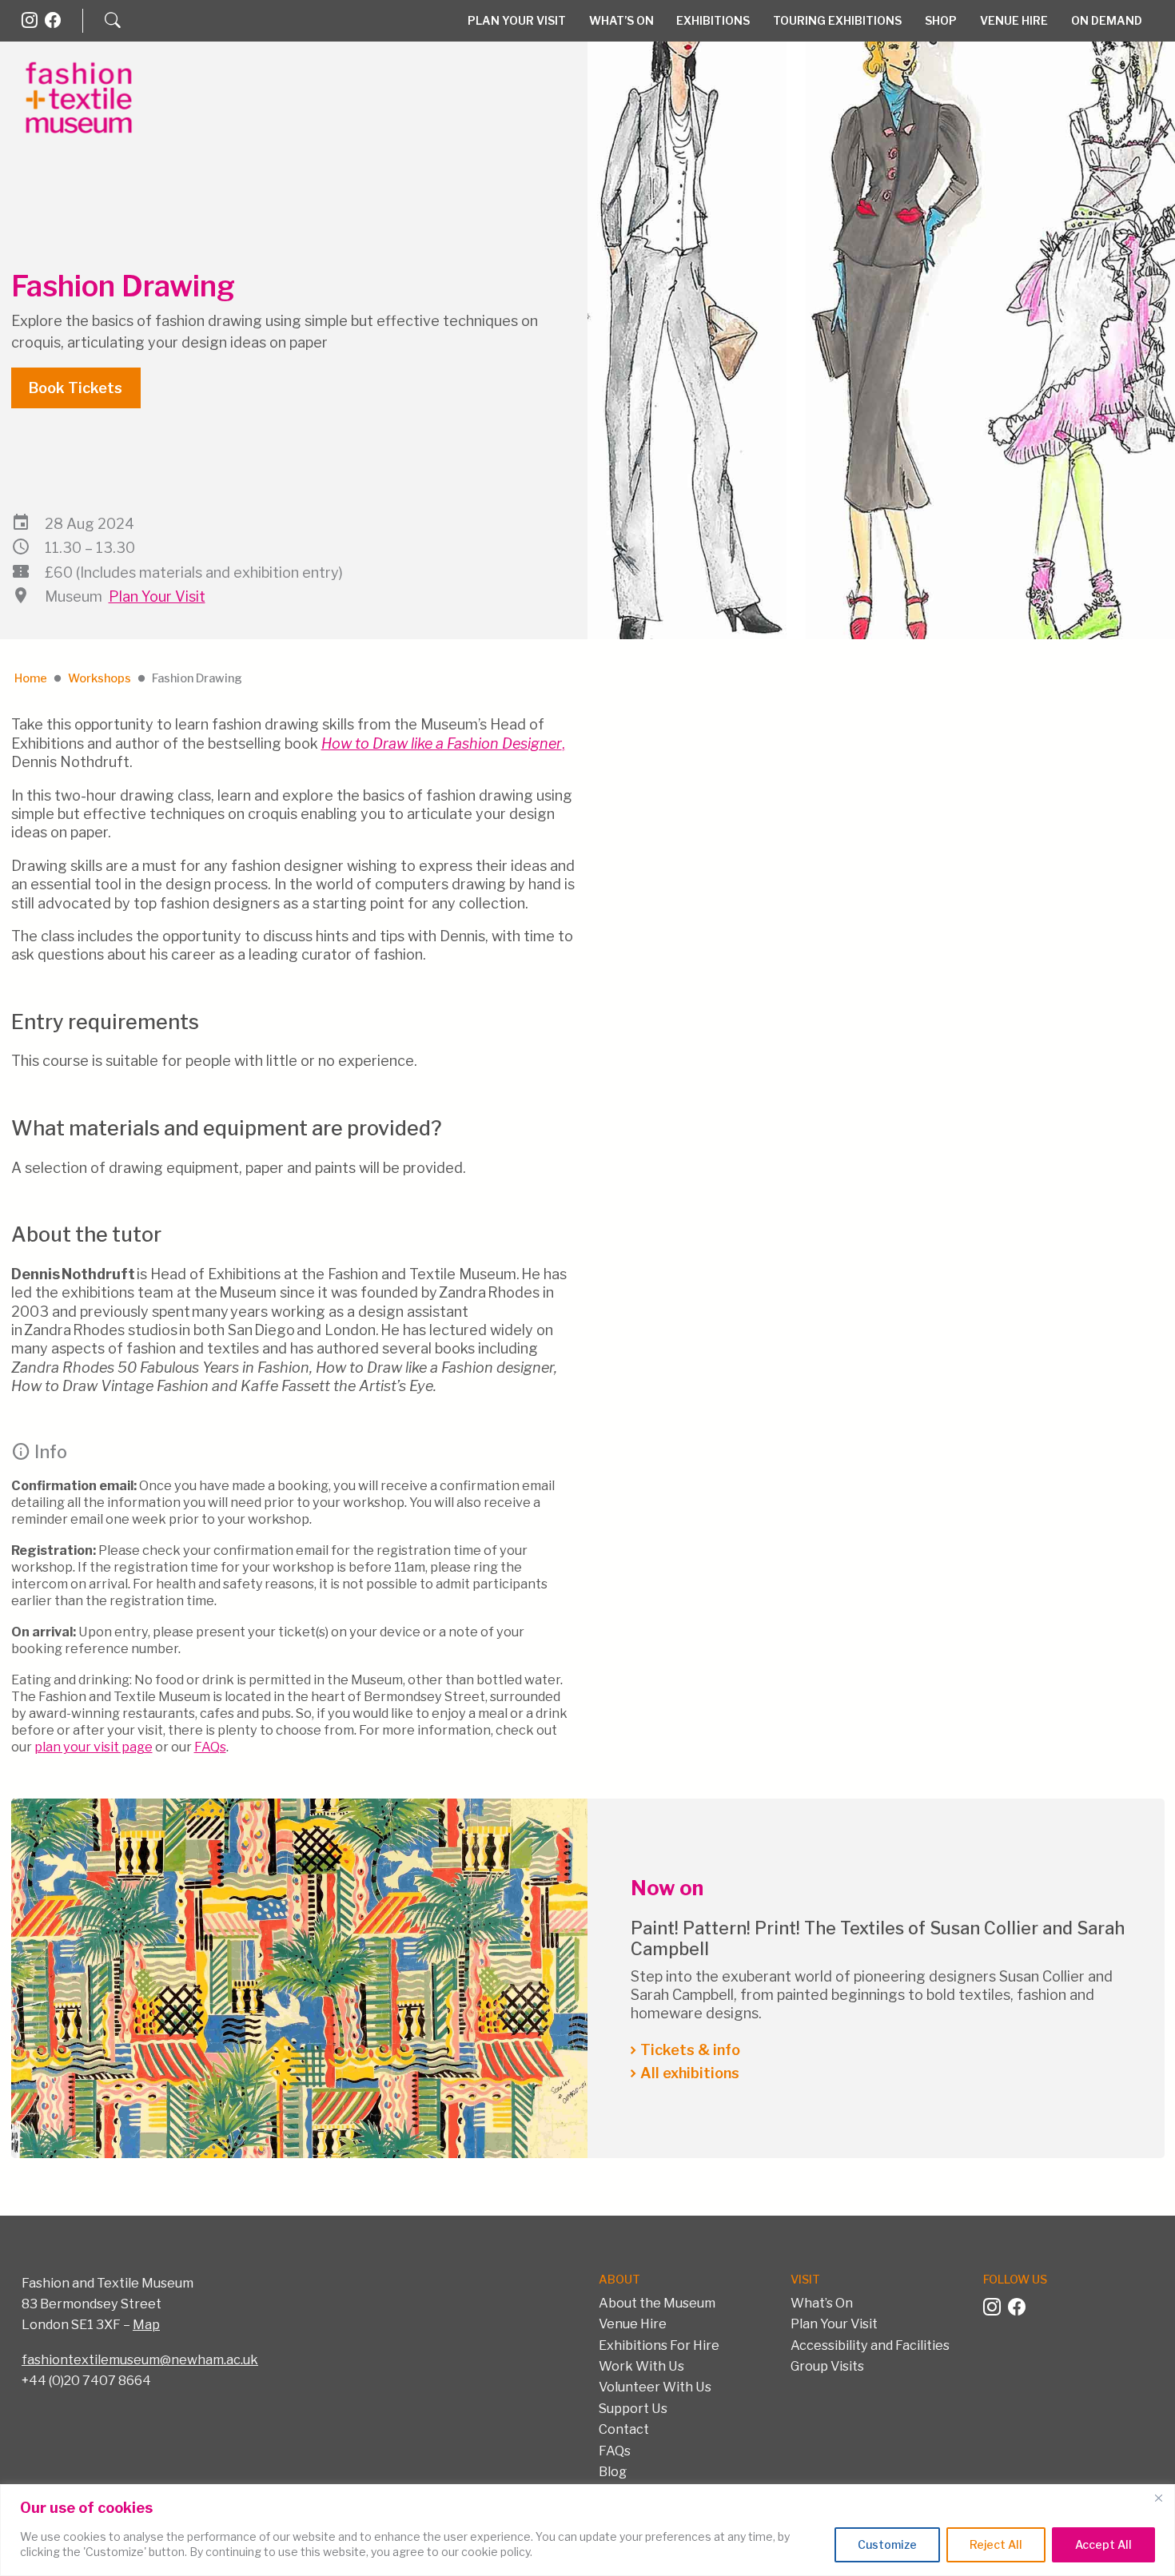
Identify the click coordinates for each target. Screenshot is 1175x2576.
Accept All (1103, 2544)
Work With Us (641, 2366)
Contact (624, 2429)
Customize (887, 2544)
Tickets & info (690, 2050)
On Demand (1107, 20)
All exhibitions (690, 2073)
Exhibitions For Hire (659, 2345)
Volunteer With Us (655, 2387)
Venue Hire (1014, 20)
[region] (587, 2530)
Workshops (100, 678)
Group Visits (827, 2366)
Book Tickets (76, 388)
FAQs (210, 1747)
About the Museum (657, 2303)
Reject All (996, 2544)
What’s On (621, 20)
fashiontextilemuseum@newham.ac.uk (140, 2359)
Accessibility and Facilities (870, 2345)
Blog (613, 2471)
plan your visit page (94, 1747)
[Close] (1158, 2498)
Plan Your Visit (517, 20)
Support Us (633, 2408)
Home (31, 678)
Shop (941, 20)
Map (146, 2324)
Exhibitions (713, 20)
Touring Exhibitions (837, 20)
